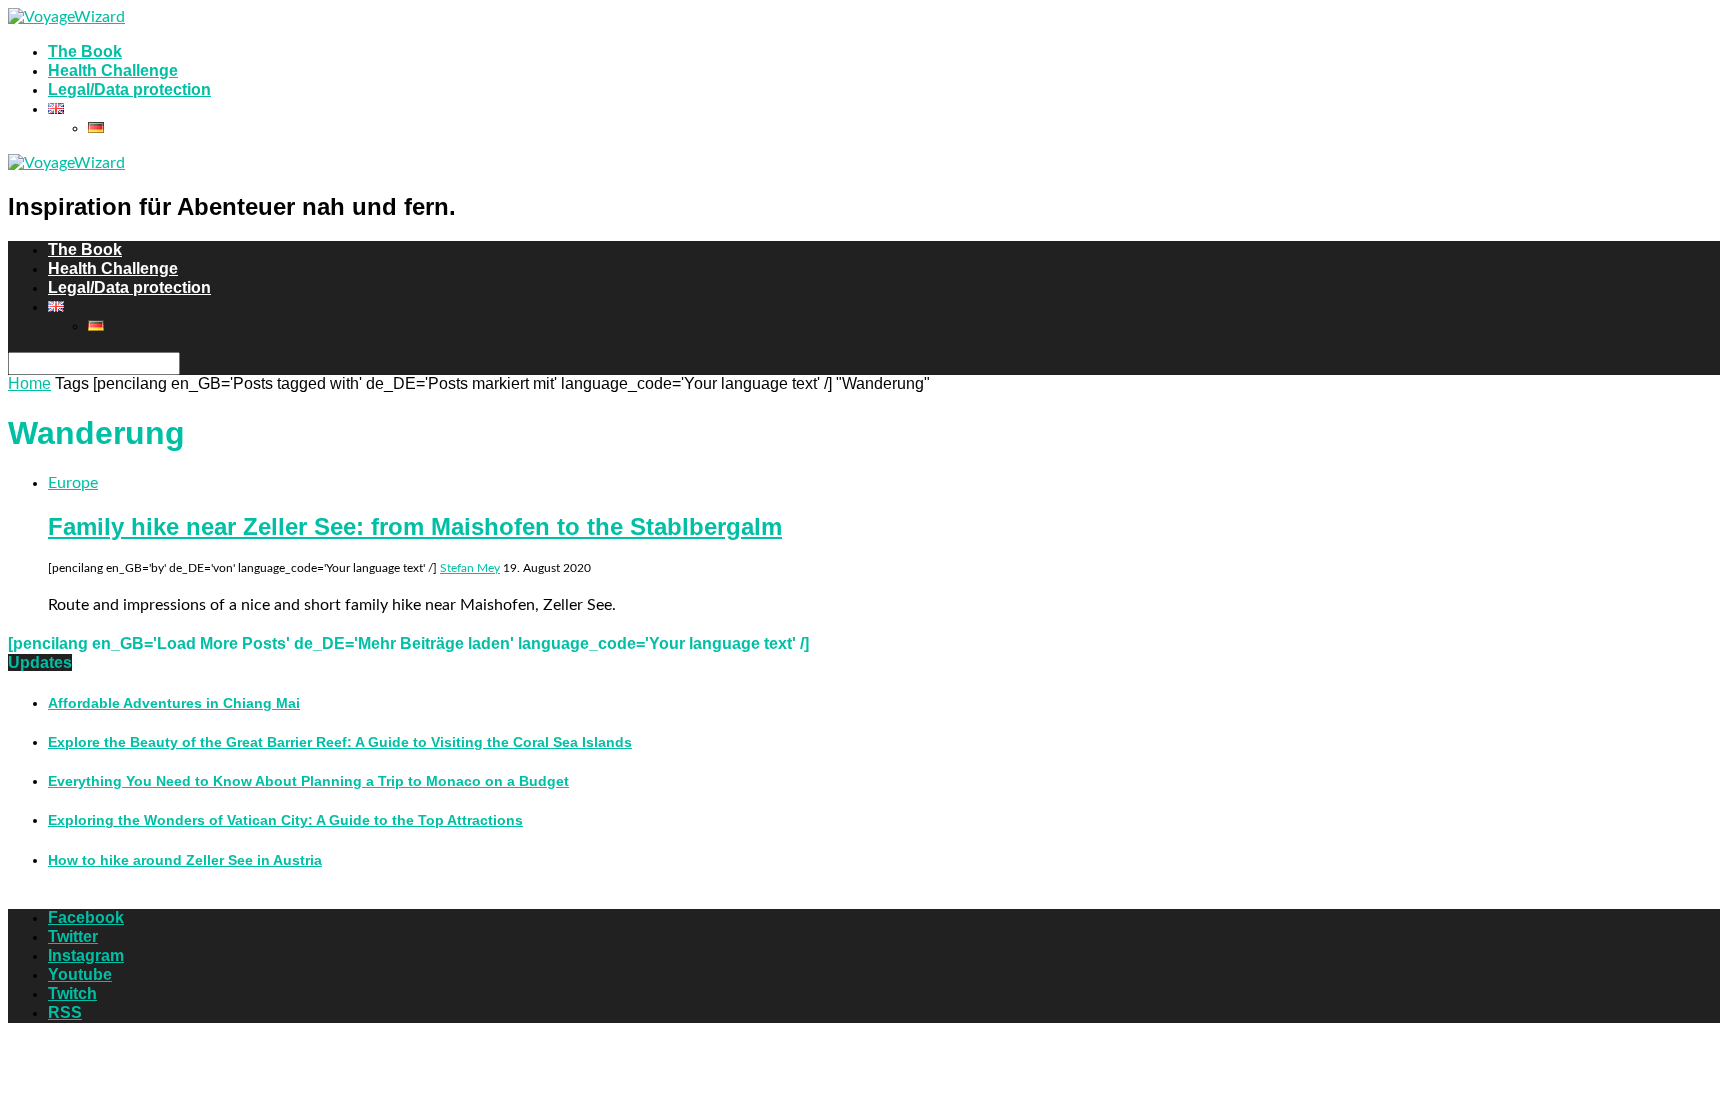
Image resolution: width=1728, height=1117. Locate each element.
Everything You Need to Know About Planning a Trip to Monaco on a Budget (308, 781)
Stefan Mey (470, 568)
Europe (73, 483)
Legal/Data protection (129, 89)
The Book (85, 51)
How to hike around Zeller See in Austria (185, 860)
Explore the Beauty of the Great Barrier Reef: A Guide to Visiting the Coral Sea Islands (340, 742)
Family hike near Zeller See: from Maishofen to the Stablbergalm (415, 526)
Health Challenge (113, 70)
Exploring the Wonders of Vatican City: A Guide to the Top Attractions (285, 820)
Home (29, 383)
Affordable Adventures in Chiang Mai (174, 703)
